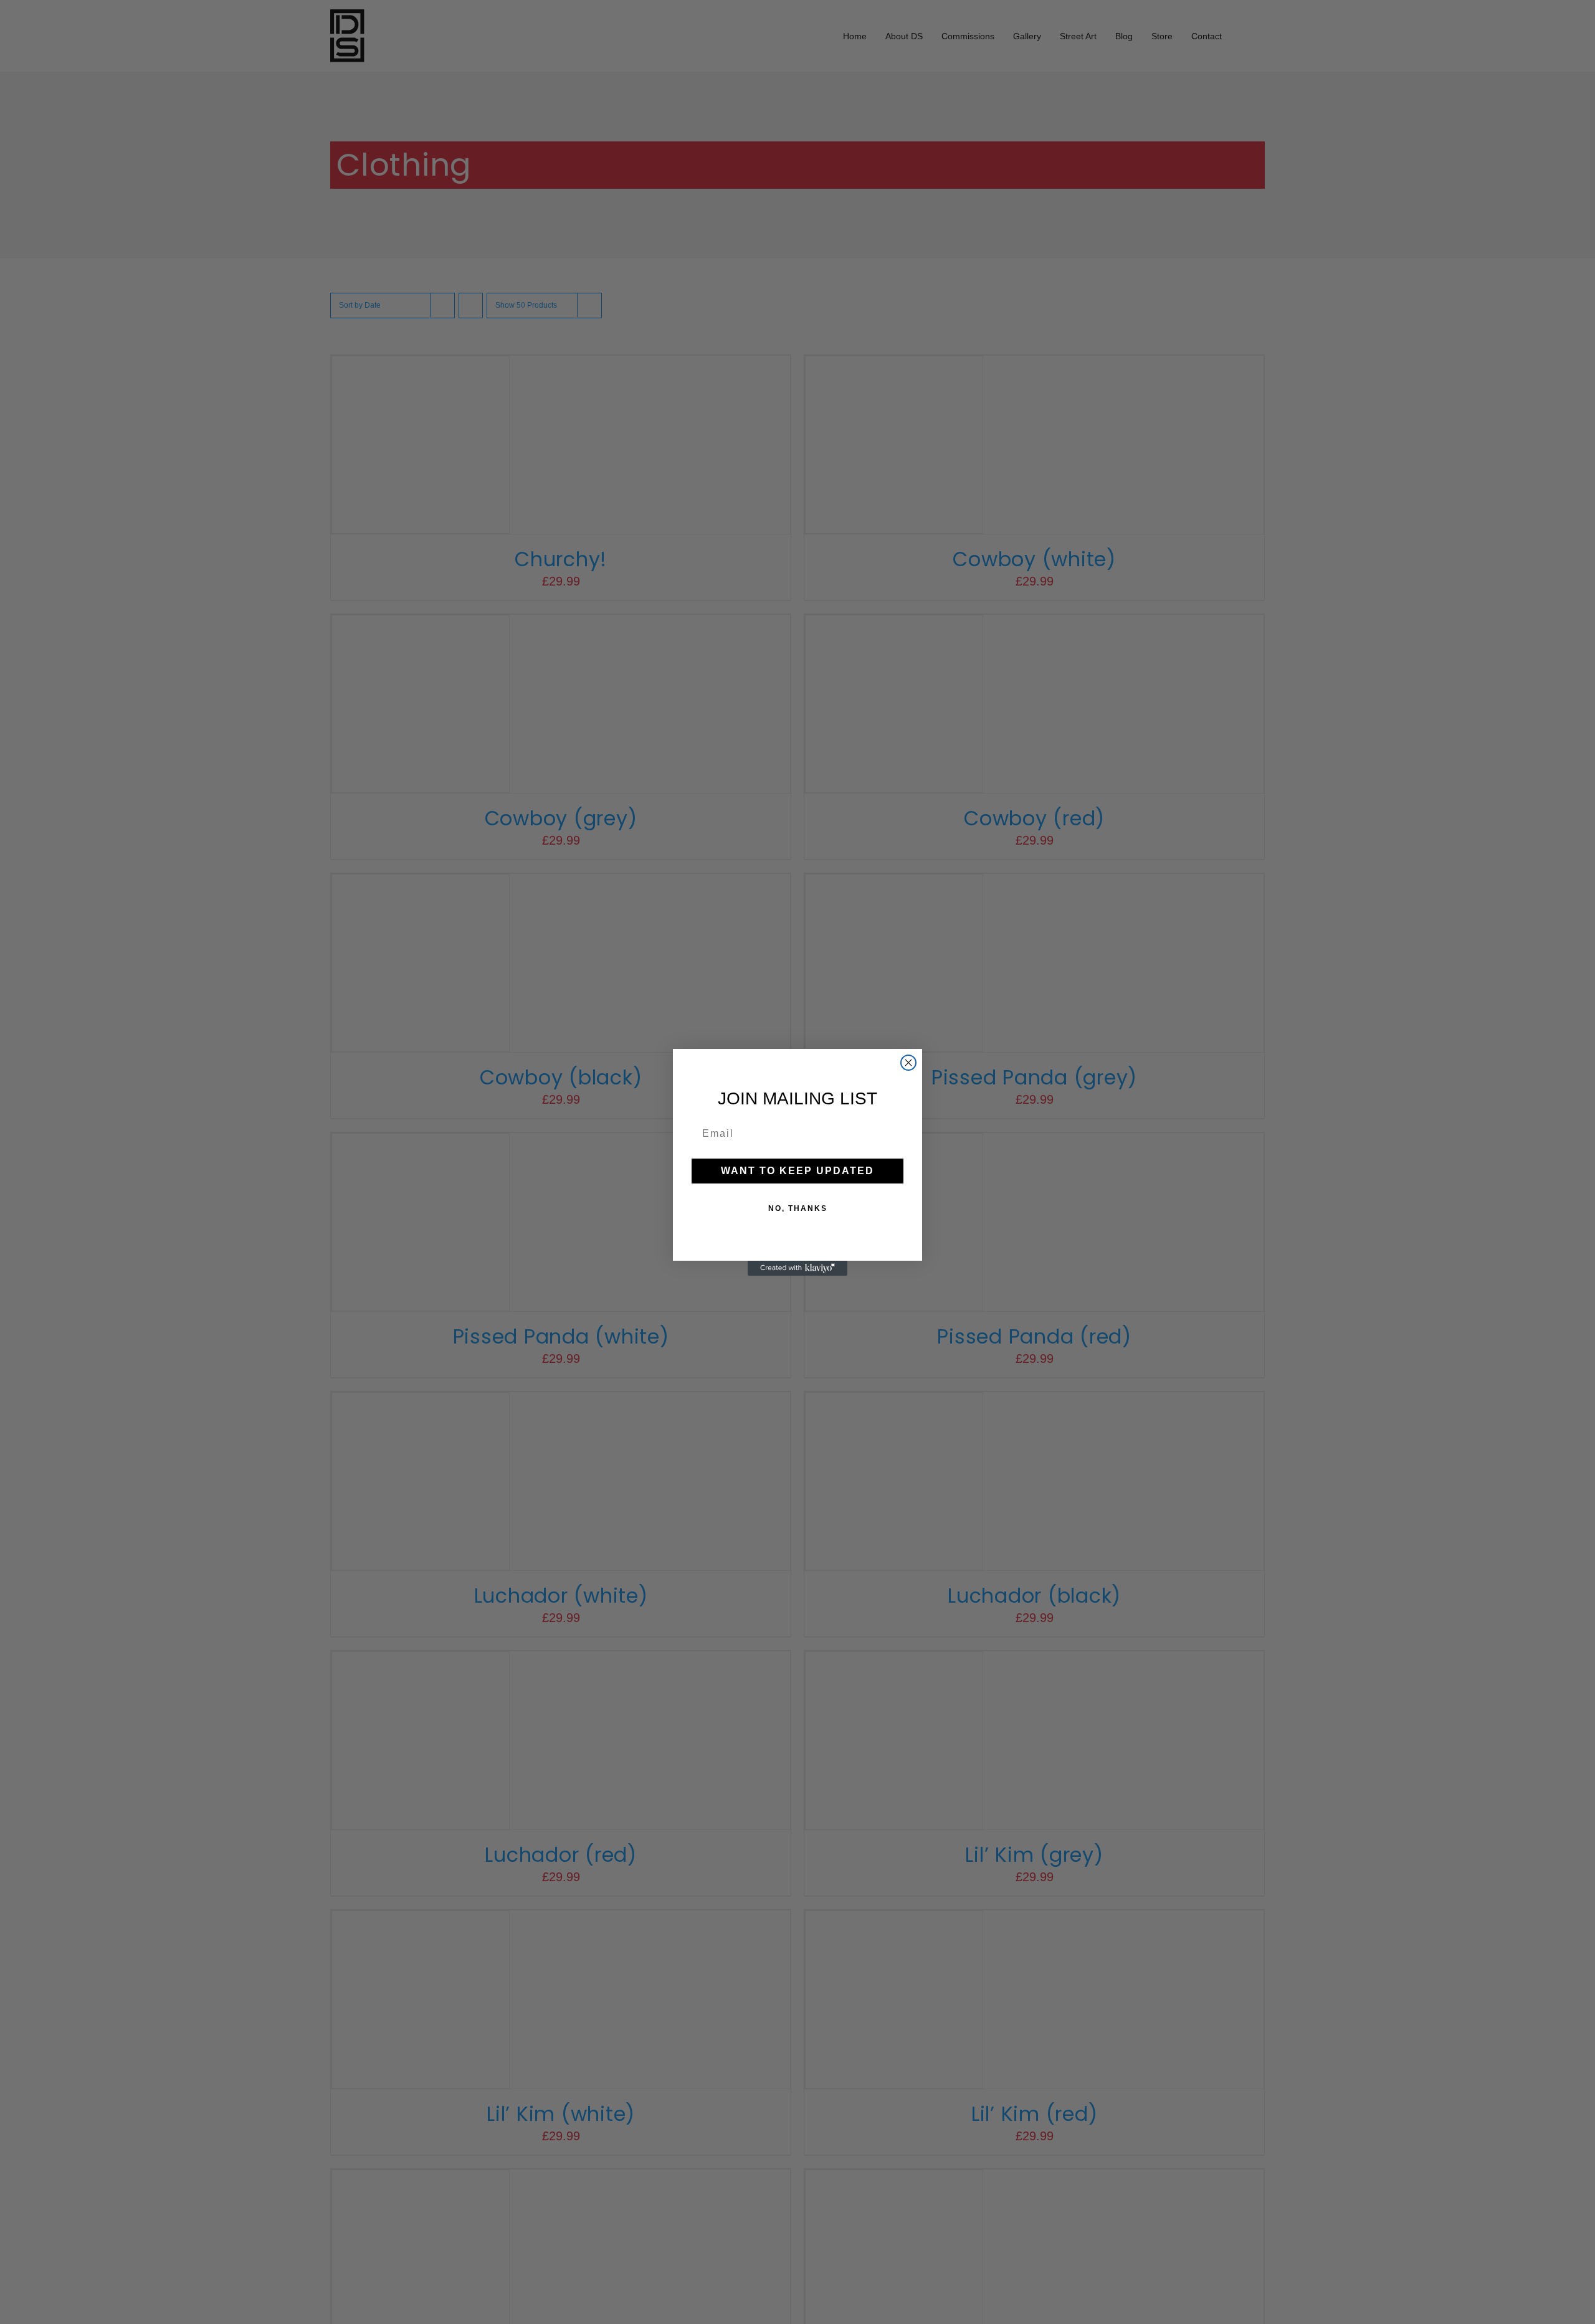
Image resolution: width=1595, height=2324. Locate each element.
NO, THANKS (798, 1208)
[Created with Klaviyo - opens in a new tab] (797, 1268)
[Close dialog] (908, 1063)
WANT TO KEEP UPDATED (797, 1171)
